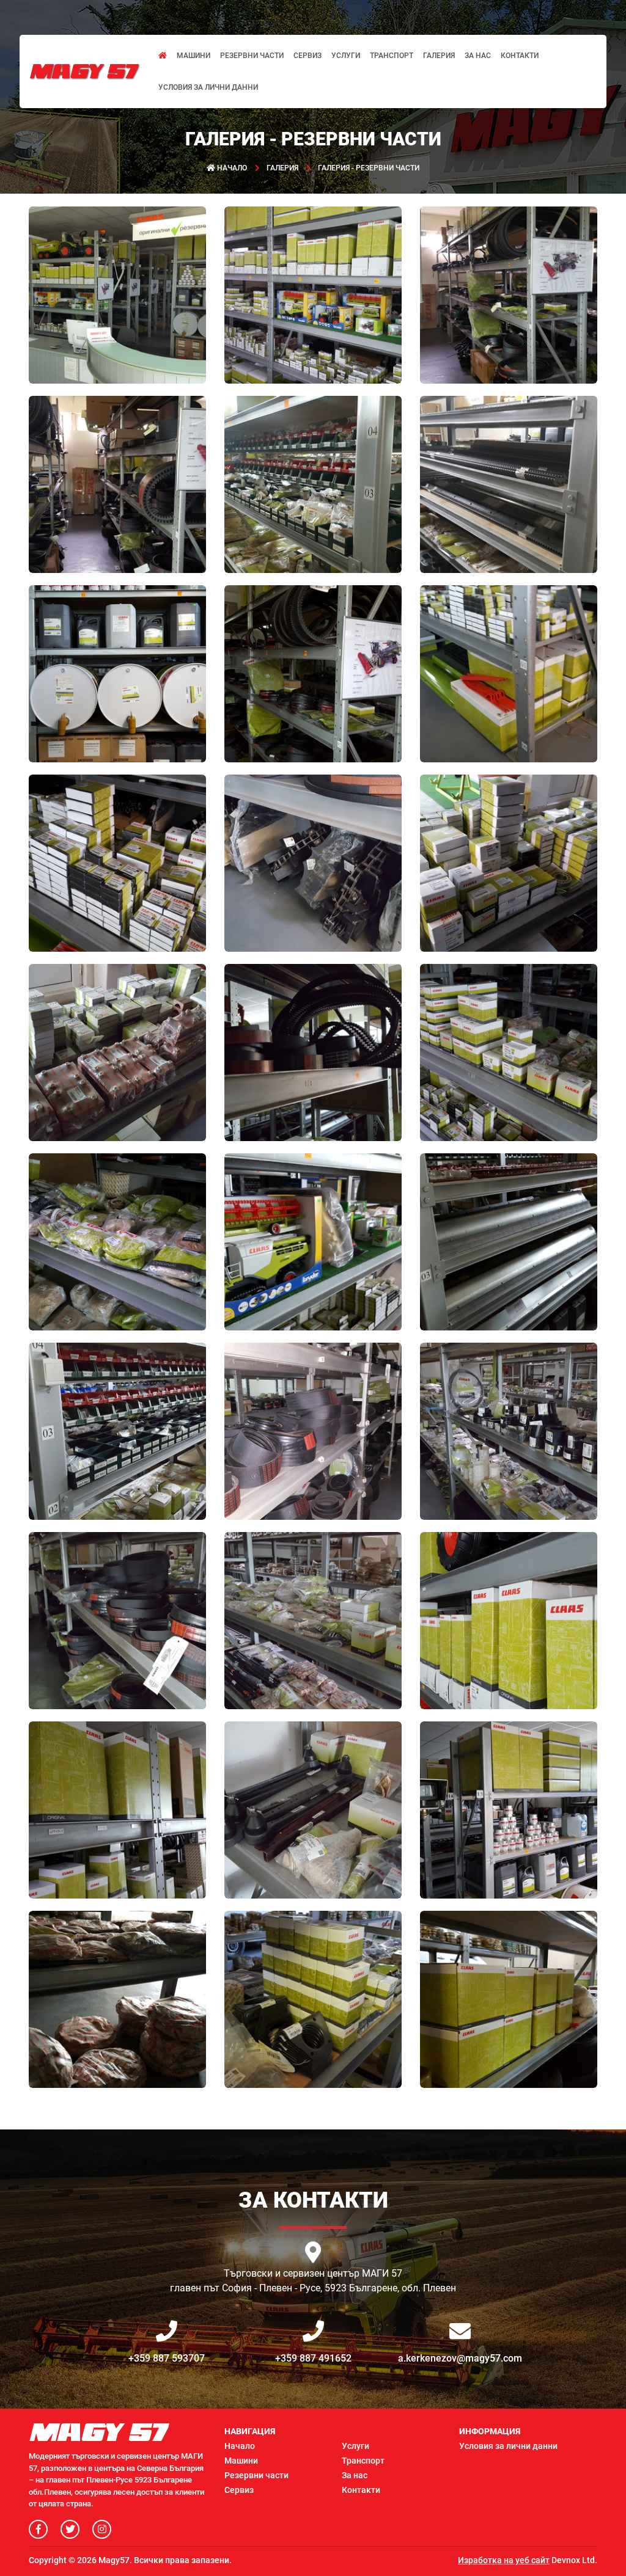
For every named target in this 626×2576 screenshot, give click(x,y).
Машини (193, 56)
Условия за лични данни (208, 87)
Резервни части (252, 56)
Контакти (520, 56)
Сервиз (307, 56)
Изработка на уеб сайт (504, 2560)
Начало (240, 2446)
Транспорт (392, 56)
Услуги (346, 56)
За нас (478, 56)
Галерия (439, 56)
